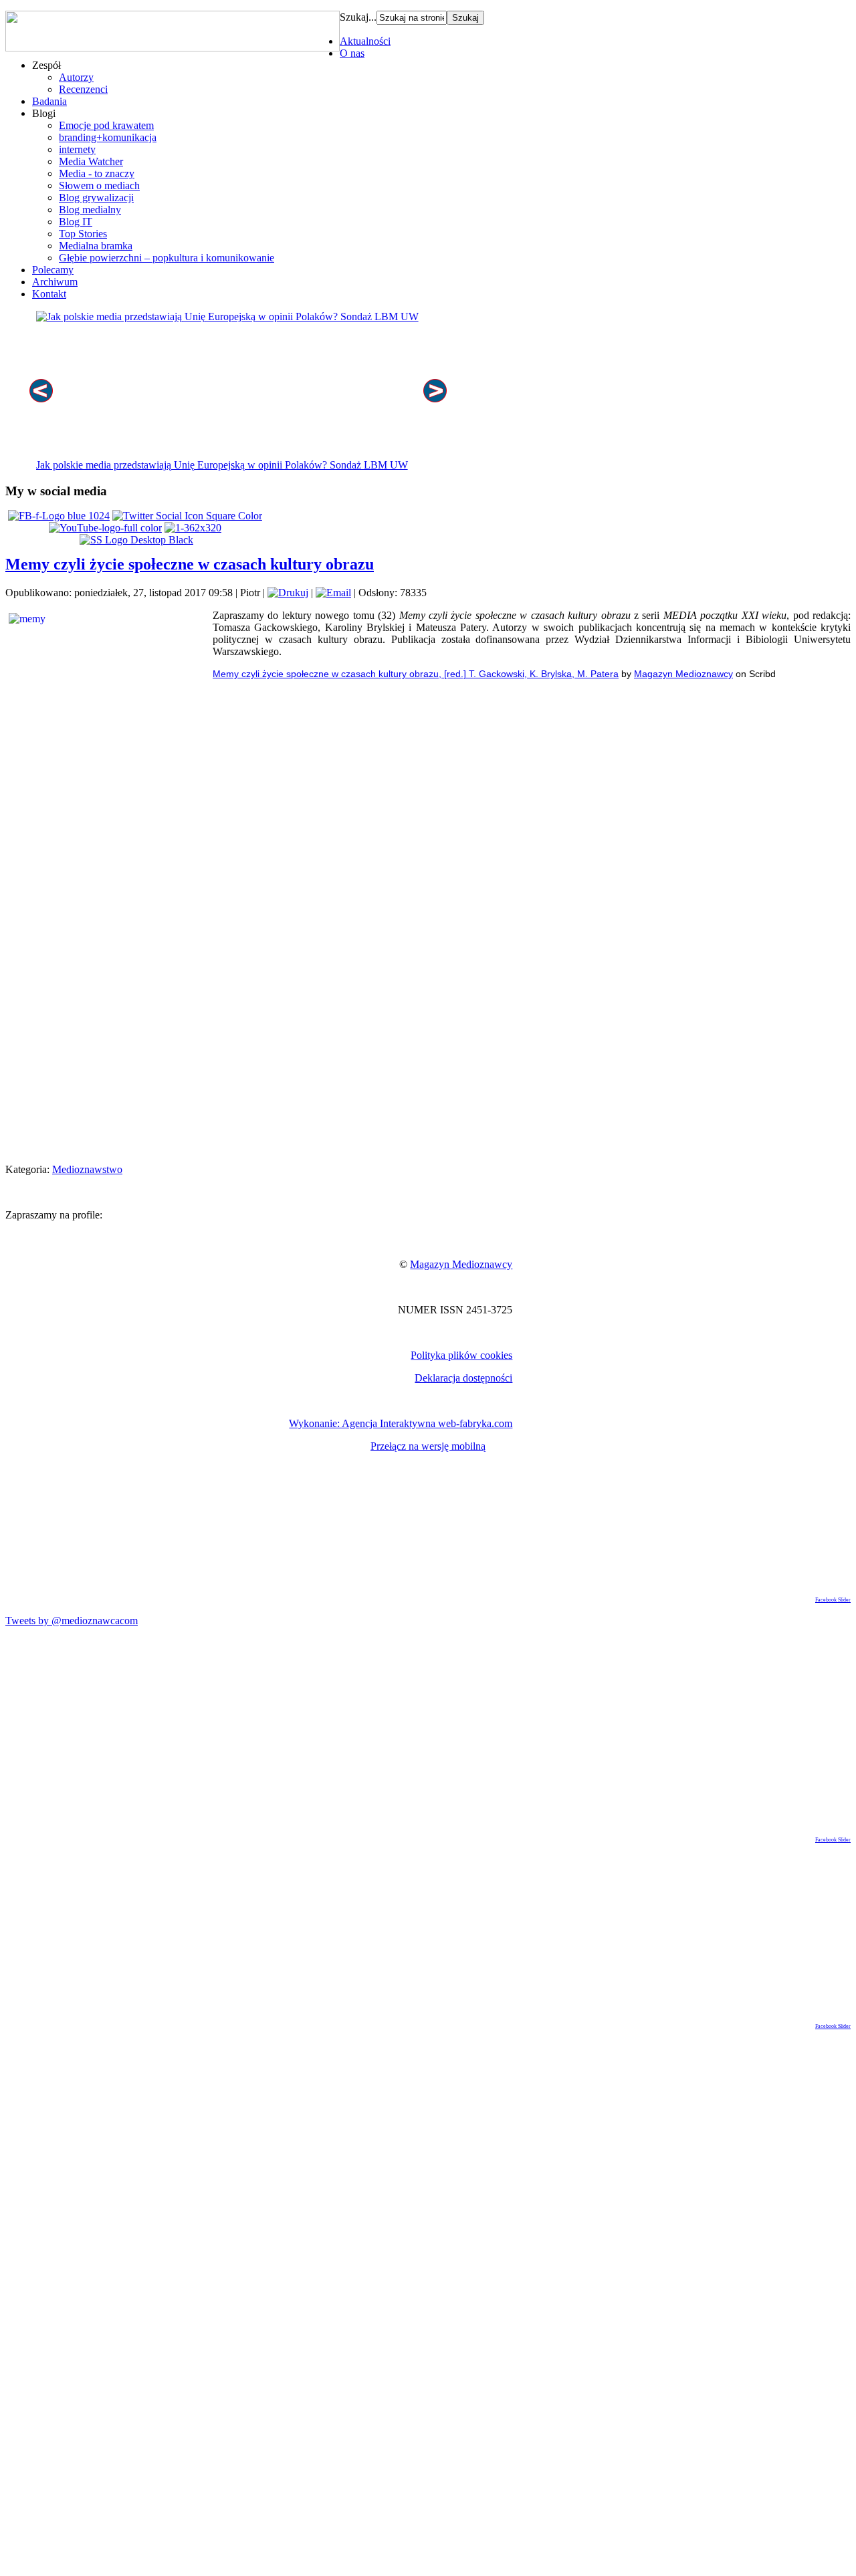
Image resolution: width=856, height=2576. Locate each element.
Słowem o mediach (99, 185)
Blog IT (76, 222)
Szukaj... (358, 17)
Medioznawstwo (87, 1169)
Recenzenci (83, 89)
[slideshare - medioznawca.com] (136, 540)
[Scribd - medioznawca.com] (193, 528)
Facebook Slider (833, 1600)
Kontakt (49, 294)
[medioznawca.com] (59, 516)
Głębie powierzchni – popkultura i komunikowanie (167, 258)
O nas (352, 53)
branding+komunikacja (108, 137)
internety (77, 149)
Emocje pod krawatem (106, 125)
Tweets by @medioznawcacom (72, 1621)
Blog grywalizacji (96, 198)
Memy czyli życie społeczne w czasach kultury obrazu (190, 564)
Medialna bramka (96, 246)
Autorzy (76, 77)
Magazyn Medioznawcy (683, 674)
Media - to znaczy (97, 173)
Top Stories (83, 234)
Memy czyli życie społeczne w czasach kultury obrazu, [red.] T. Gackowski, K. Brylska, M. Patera (416, 674)
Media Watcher (91, 161)
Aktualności (365, 41)
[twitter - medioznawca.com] (187, 516)
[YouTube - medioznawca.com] (105, 528)
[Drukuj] (288, 593)
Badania (49, 101)
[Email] (333, 593)
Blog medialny (90, 210)
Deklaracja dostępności (463, 1378)
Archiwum (55, 282)
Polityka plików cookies (461, 1355)
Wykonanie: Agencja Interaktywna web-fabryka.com (401, 1423)
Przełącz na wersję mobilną (428, 1446)
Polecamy (53, 270)
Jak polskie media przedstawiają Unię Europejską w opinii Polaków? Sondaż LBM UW (222, 465)
